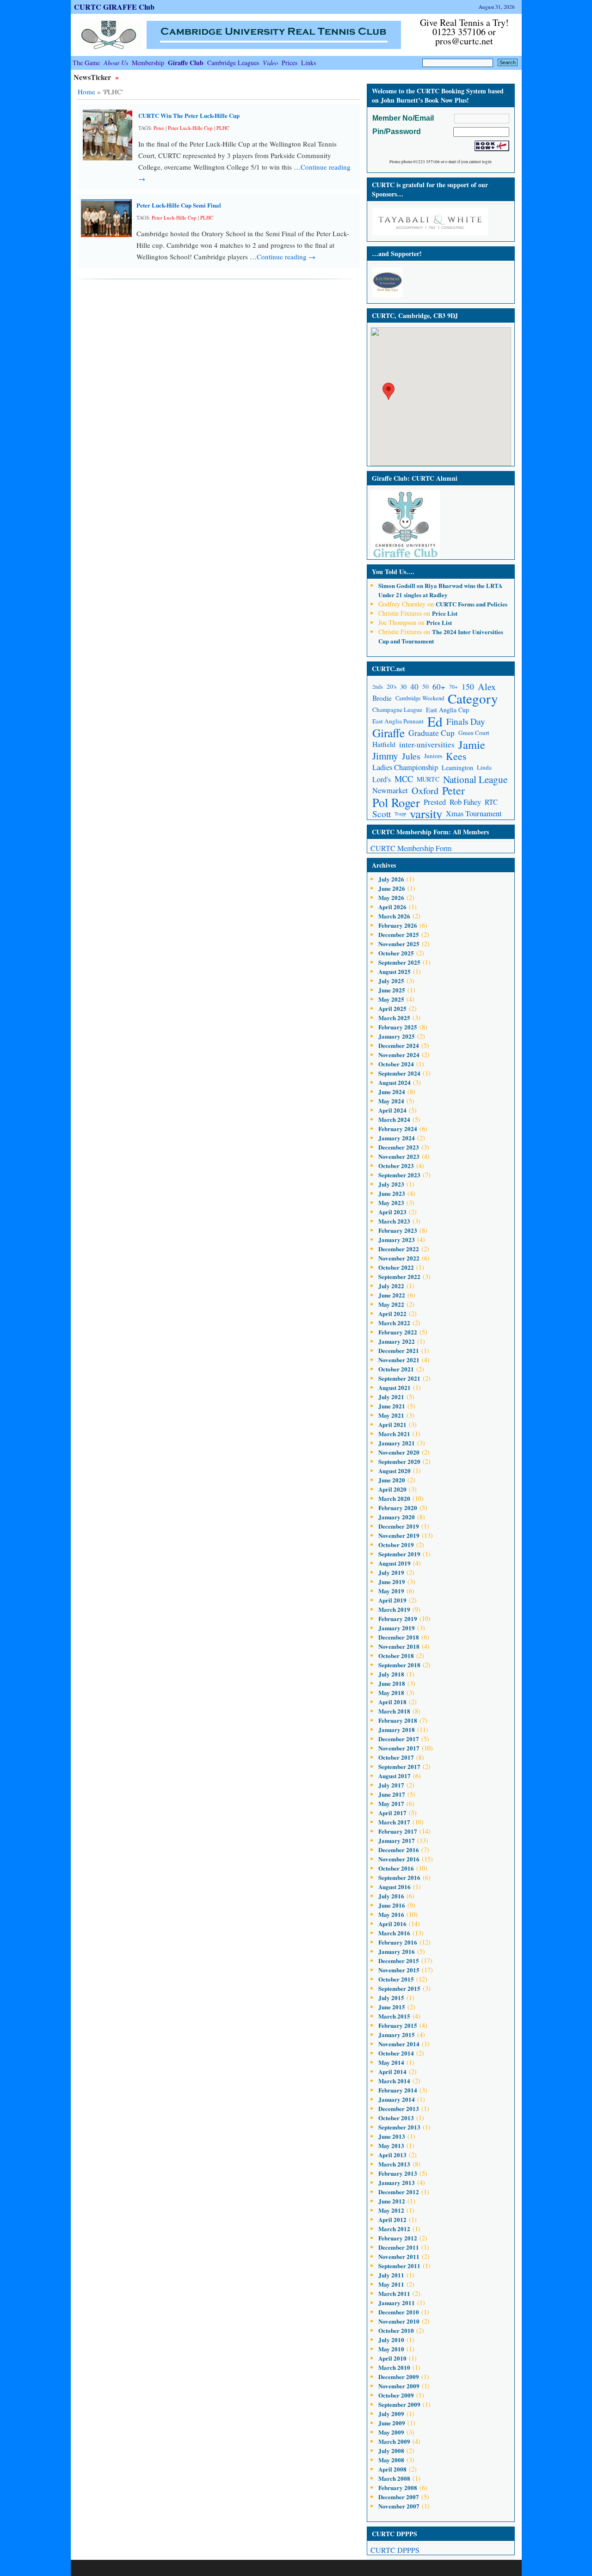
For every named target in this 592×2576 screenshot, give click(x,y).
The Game (86, 63)
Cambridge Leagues (233, 63)
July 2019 (391, 1572)
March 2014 (394, 2081)
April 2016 (392, 1924)
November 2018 (399, 1646)
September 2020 (399, 1461)
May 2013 (391, 2145)
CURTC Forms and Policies (472, 604)
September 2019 (399, 1554)
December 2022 (399, 1249)
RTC (491, 802)
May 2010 (391, 2349)
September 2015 (399, 1988)
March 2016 (394, 1933)
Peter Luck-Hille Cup (190, 128)
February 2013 (398, 2173)
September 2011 (399, 2266)
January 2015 (397, 2034)
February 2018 (398, 1720)
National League (475, 779)
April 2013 (392, 2155)
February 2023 (398, 1230)
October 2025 (396, 953)
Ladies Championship (405, 767)
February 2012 (398, 2238)
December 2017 (399, 1739)
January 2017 (397, 1840)
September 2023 (399, 1175)
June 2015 (392, 2007)
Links (308, 63)
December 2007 (399, 2497)
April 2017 (392, 1813)
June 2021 (392, 1406)
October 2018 (396, 1655)
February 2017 (398, 1831)
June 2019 (392, 1582)
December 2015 (399, 1961)
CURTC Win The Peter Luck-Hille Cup (189, 115)
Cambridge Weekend (420, 698)
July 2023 (391, 1184)
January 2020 (397, 1517)
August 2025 (395, 971)
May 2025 (391, 999)
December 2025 (399, 934)
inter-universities (427, 744)
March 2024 (394, 1119)
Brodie (382, 698)
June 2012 (392, 2201)
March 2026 (394, 916)
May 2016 (391, 1914)
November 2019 (399, 1535)
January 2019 (397, 1628)
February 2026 (398, 925)
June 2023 (392, 1193)
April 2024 (392, 1110)
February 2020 (398, 1508)
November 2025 (399, 944)
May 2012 (391, 2210)
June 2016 (392, 1905)
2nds (378, 687)
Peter (159, 128)
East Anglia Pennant (398, 721)
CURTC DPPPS (395, 2550)
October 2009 (396, 2395)
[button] (388, 391)
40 (414, 687)
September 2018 (399, 1665)
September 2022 (399, 1276)
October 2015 (396, 1979)
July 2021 (391, 1397)
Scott (382, 814)
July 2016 (391, 1896)
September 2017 (399, 1766)
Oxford (425, 791)
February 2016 (398, 1942)
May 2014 (391, 2062)
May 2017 (391, 1803)
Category (473, 698)
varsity (426, 814)
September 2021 (399, 1378)
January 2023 (397, 1239)
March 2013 (394, 2164)
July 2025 (391, 981)
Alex (487, 687)
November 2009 (399, 2386)
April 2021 (392, 1424)
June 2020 (392, 1480)
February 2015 (398, 2025)
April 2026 (392, 907)
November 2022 (399, 1258)
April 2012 (392, 2219)
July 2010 (391, 2340)
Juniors (433, 756)
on (401, 585)
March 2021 (394, 1434)
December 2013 (399, 2108)
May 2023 (391, 1202)
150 (468, 686)
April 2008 (392, 2469)
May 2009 (391, 2432)
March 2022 (394, 1323)
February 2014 (398, 2090)
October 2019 (396, 1545)
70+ (453, 687)
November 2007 (399, 2506)
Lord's (382, 779)
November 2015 (399, 1970)
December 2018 (399, 1637)
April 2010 (392, 2358)
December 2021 (399, 1350)
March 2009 (394, 2441)
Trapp (400, 814)
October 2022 (396, 1267)
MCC (404, 779)
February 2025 (398, 1027)
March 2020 (394, 1498)
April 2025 (392, 1008)
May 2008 (391, 2460)
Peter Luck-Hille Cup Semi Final (179, 205)
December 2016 (399, 1850)
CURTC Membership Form (411, 848)
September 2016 (399, 1877)
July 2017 (391, 1785)
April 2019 (392, 1600)
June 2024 (392, 1092)
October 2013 (396, 2118)
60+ (439, 687)
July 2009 (391, 2414)
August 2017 (395, 1776)
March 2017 (394, 1822)
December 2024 (399, 1045)
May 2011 (391, 2284)
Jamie (472, 744)
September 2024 (399, 1073)
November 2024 (399, 1055)
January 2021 (397, 1443)
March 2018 (394, 1711)
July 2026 (391, 879)
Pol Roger (396, 802)
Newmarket (390, 790)
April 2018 (392, 1702)
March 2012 (394, 2229)
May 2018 (391, 1692)
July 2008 (391, 2451)
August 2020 (395, 1471)
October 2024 (396, 1064)
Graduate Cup (432, 733)
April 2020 (392, 1489)
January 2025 (397, 1036)
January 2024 (397, 1138)
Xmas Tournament (474, 814)
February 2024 (398, 1129)
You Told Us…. (393, 572)
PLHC (223, 128)
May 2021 (391, 1415)
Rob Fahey (465, 802)
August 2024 (395, 1082)
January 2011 (397, 2303)
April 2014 (392, 2071)
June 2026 (392, 888)
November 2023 (399, 1156)
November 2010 (399, 2321)
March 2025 (394, 1018)
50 (425, 686)
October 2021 (396, 1369)
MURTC (428, 779)
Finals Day (466, 721)
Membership (148, 63)
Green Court (474, 733)
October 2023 (396, 1166)
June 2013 (392, 2136)
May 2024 (391, 1101)
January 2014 (397, 2099)
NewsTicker (93, 77)
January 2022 (397, 1341)
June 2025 (392, 990)
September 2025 (399, 962)
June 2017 (392, 1794)
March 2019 (394, 1609)
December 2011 (399, 2247)
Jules (411, 756)
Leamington (457, 768)
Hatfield (384, 744)
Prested (435, 802)
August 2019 (395, 1563)
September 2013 (399, 2127)
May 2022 (391, 1304)
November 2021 (399, 1360)
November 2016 (399, 1859)
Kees (456, 756)
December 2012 (399, 2192)
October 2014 (396, 2053)
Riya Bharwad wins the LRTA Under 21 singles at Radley (440, 590)
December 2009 (399, 2377)
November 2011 (399, 2256)
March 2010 (394, 2367)
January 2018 (397, 1729)
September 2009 (399, 2404)
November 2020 (399, 1452)
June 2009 (392, 2423)
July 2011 (391, 2275)
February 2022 (398, 1332)
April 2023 (392, 1212)
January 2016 (397, 1951)
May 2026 (391, 897)
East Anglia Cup (447, 710)
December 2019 (399, 1526)
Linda (484, 767)
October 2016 (396, 1868)
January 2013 (397, 2182)
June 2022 (392, 1295)
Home (86, 92)
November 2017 (399, 1748)
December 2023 (399, 1147)
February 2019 (398, 1618)
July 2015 (391, 1998)
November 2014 (399, 2044)
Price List (445, 613)
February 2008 (398, 2487)
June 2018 (392, 1683)
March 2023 (394, 1221)
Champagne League (397, 710)
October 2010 (396, 2330)
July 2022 (391, 1286)
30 (403, 687)
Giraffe (388, 733)
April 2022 (392, 1313)
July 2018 (391, 1674)
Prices (290, 63)
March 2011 (394, 2293)
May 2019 (391, 1591)
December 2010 (399, 2312)
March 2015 (394, 2016)
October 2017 (396, 1757)
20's (392, 686)
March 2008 (394, 2478)
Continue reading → (286, 257)
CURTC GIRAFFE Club (114, 7)
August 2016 (395, 1887)
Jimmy (385, 756)
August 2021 (395, 1387)
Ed (435, 721)
